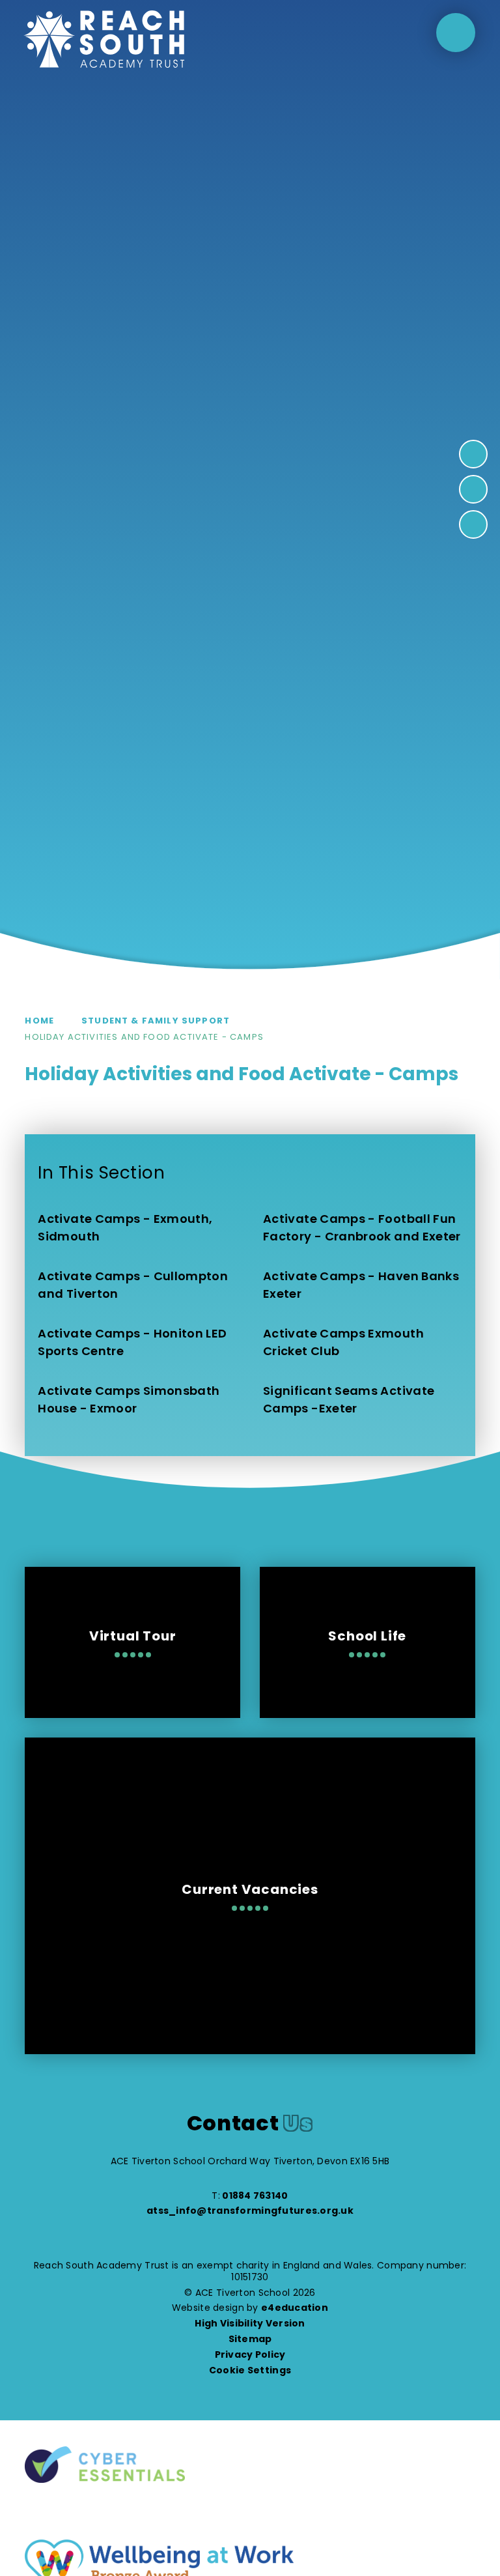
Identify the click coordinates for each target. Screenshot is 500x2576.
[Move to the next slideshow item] (473, 454)
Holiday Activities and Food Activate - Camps (144, 1037)
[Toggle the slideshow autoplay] (473, 524)
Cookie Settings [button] (250, 2370)
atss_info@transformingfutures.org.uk (250, 2211)
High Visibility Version (250, 2323)
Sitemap (250, 2339)
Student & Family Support (156, 1021)
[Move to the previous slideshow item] (473, 489)
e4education (295, 2308)
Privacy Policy (250, 2354)
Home (39, 1021)
